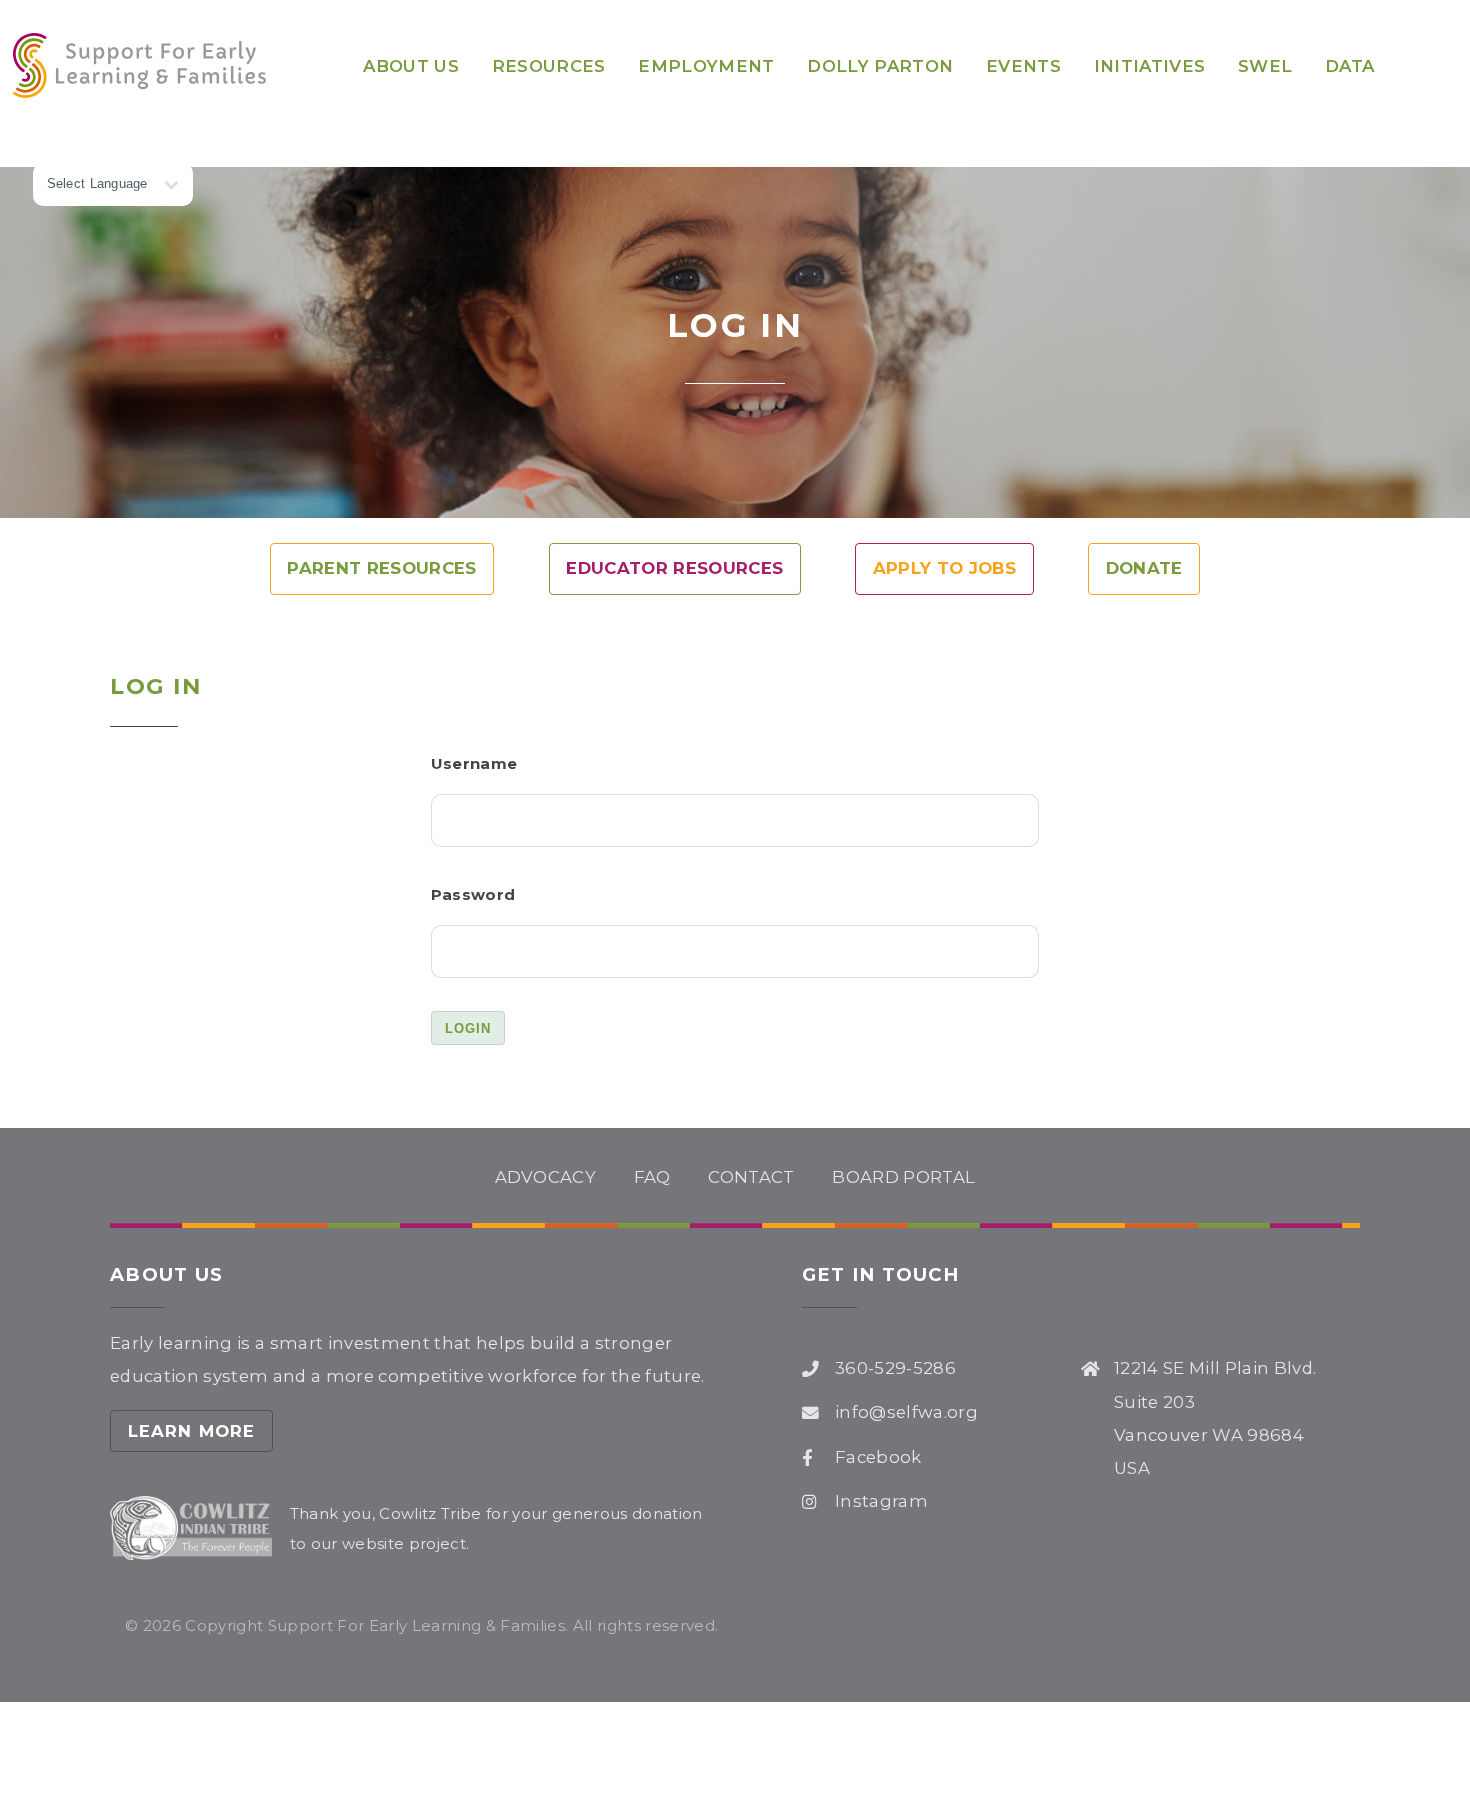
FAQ (652, 1177)
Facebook (878, 1457)
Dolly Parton (880, 66)
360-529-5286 (895, 1368)
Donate (1144, 568)
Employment (706, 66)
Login (468, 1028)
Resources (549, 66)
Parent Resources (381, 568)
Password (473, 894)
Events (1023, 66)
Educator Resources (674, 568)
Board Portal (903, 1177)
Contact (751, 1177)
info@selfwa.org (906, 1412)
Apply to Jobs (944, 568)
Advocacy (546, 1177)
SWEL (1265, 66)
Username (474, 763)
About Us (411, 66)
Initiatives (1150, 66)
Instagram (881, 1501)
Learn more (192, 1431)
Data (1349, 66)
